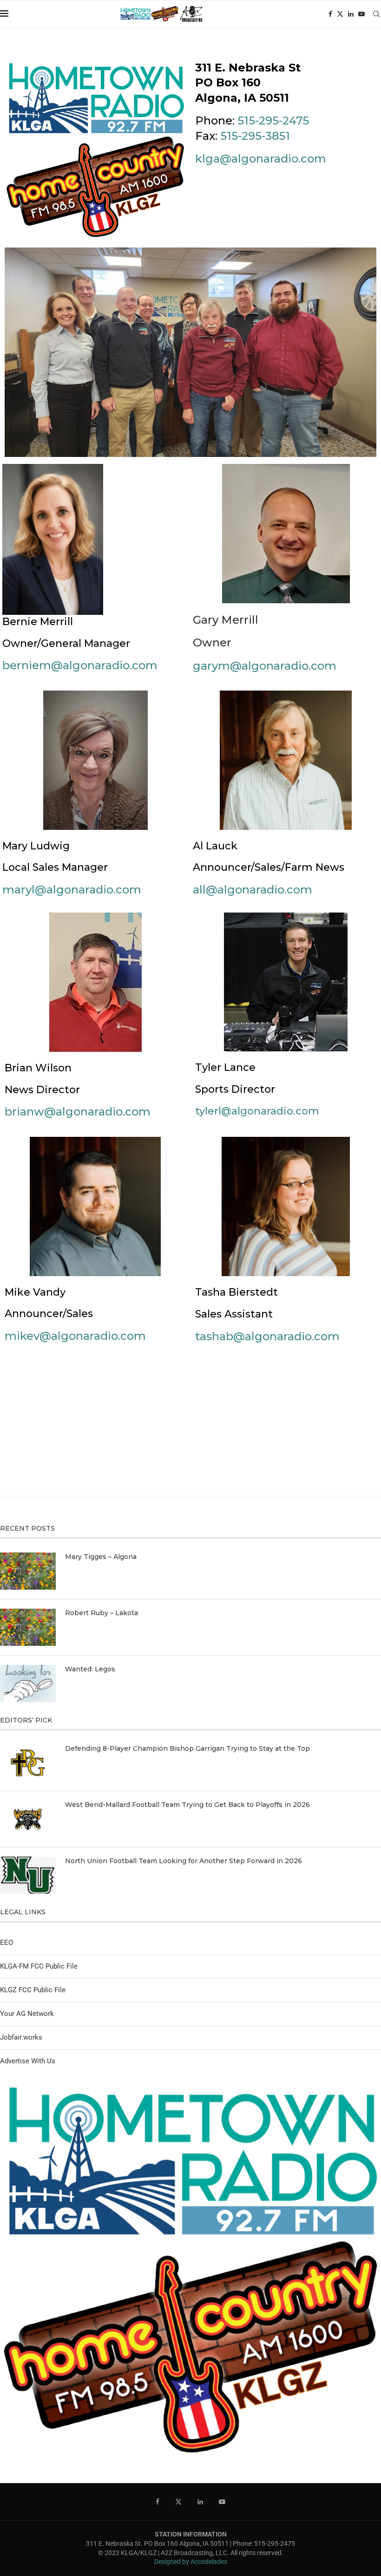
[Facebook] (330, 14)
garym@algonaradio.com (265, 666)
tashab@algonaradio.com (267, 1336)
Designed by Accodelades (191, 2562)
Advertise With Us (28, 2061)
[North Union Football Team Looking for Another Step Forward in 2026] (28, 1875)
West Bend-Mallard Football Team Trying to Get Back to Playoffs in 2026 (187, 1805)
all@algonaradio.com (253, 890)
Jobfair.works (21, 2037)
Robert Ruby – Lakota (102, 1613)
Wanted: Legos (90, 1669)
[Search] (376, 14)
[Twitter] (340, 14)
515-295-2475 (273, 121)
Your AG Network (27, 2014)
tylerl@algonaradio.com (257, 1111)
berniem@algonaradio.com (80, 665)
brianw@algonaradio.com (78, 1112)
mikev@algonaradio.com (75, 1336)
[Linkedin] (351, 14)
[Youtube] (361, 14)
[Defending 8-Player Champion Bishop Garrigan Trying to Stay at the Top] (28, 1763)
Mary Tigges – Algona (101, 1557)
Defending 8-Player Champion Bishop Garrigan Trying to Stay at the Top (187, 1748)
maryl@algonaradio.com (72, 890)
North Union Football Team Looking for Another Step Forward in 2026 (184, 1861)
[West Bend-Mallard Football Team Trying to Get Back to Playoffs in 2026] (28, 1819)
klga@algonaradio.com (261, 159)
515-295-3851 (255, 136)
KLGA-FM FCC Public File (39, 1966)
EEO (7, 1943)
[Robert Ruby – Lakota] (28, 1627)
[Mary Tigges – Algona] (28, 1571)
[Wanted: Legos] (28, 1683)
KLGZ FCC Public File (33, 1990)
